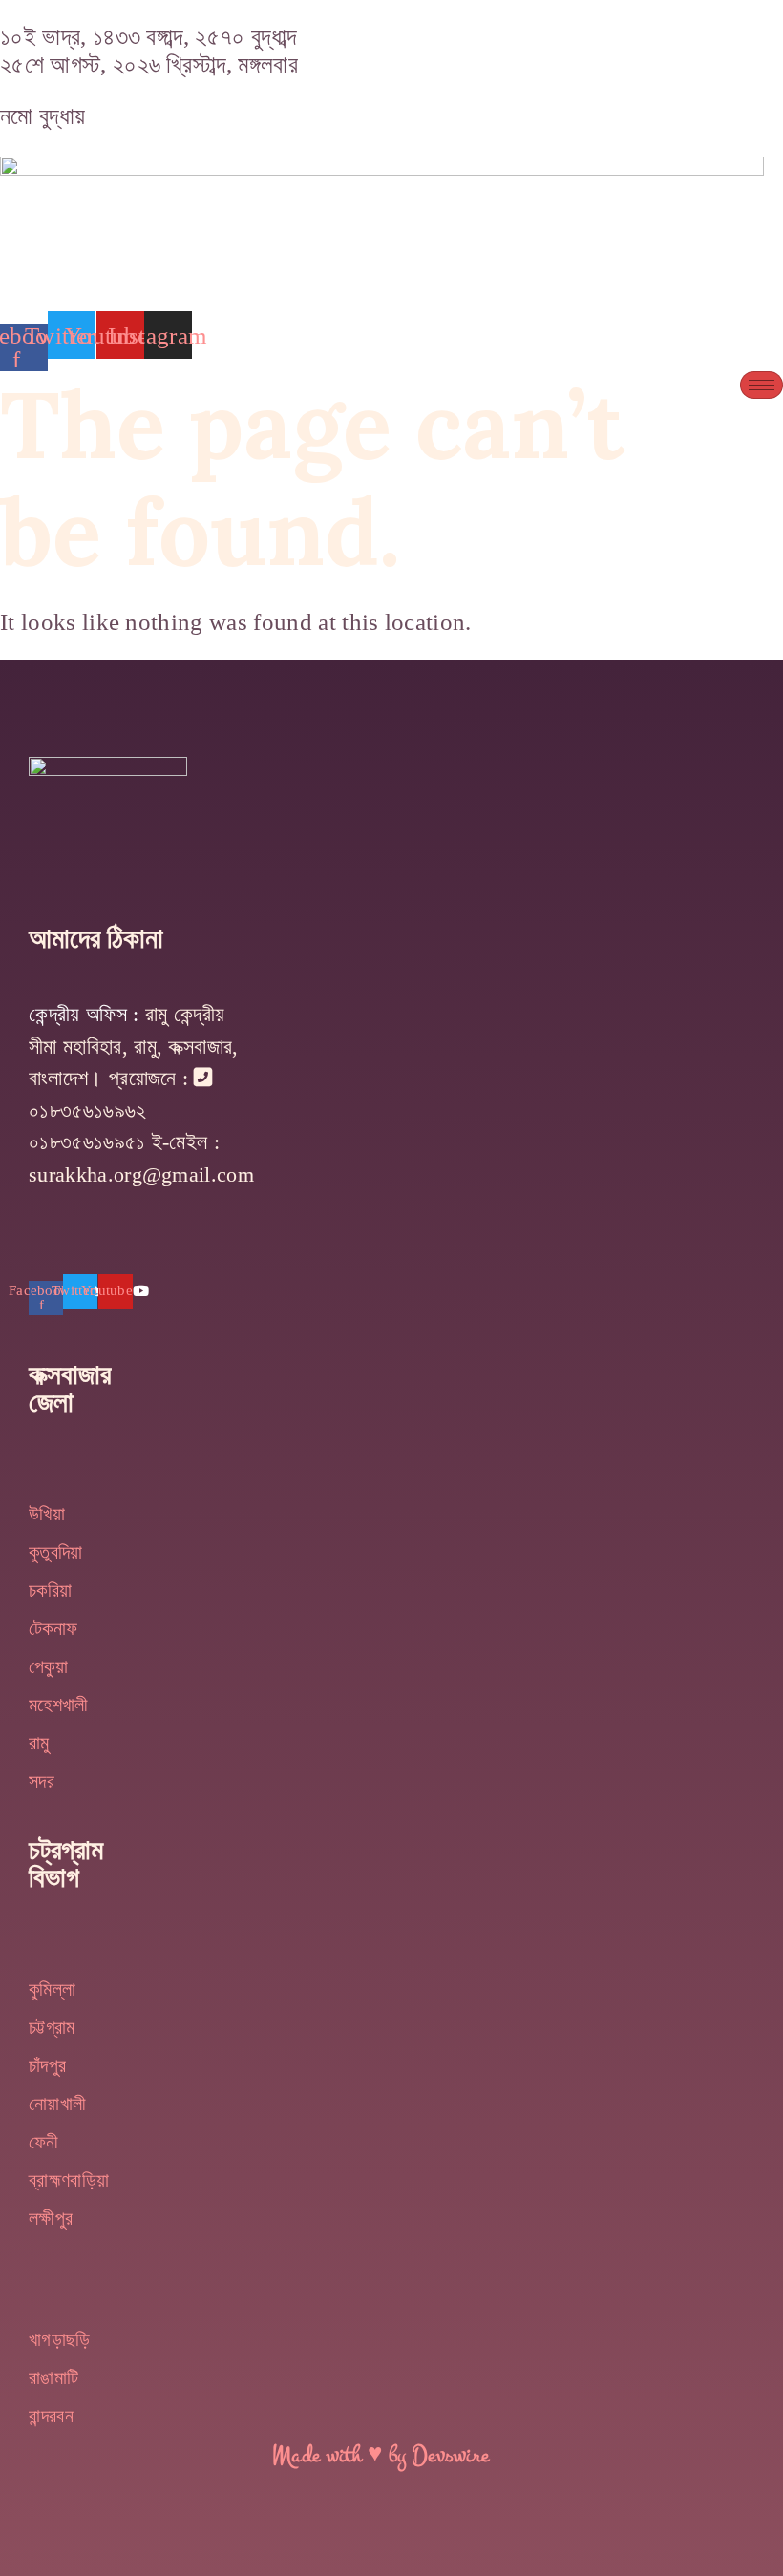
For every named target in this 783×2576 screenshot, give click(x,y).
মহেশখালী (59, 1705)
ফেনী (44, 2142)
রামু (39, 1743)
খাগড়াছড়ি (60, 2339)
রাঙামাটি (53, 2377)
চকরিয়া (50, 1590)
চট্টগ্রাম (52, 2027)
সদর (42, 1781)
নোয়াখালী (57, 2104)
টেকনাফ (53, 1628)
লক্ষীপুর (51, 2218)
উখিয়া (47, 1514)
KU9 (53, 1237)
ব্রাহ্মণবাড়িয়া (69, 2180)
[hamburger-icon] (762, 385)
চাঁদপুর (47, 2065)
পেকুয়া (48, 1666)
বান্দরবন (51, 2416)
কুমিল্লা (52, 1989)
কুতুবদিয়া (56, 1552)
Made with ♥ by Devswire (381, 2456)
